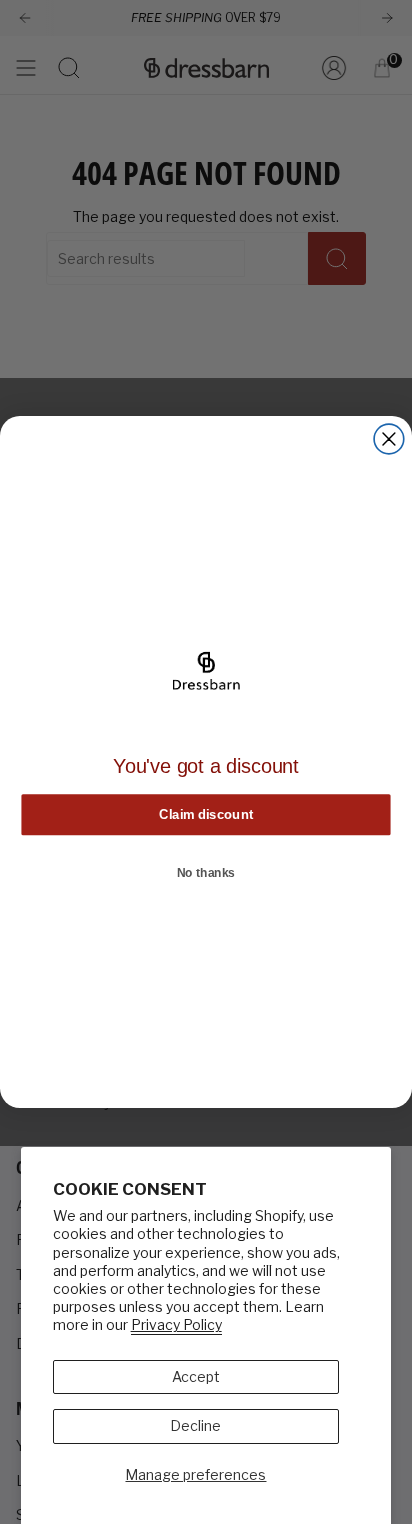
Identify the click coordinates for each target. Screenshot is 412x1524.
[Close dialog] (389, 439)
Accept (196, 1376)
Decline (195, 1425)
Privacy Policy (176, 1324)
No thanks (206, 872)
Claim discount (206, 814)
